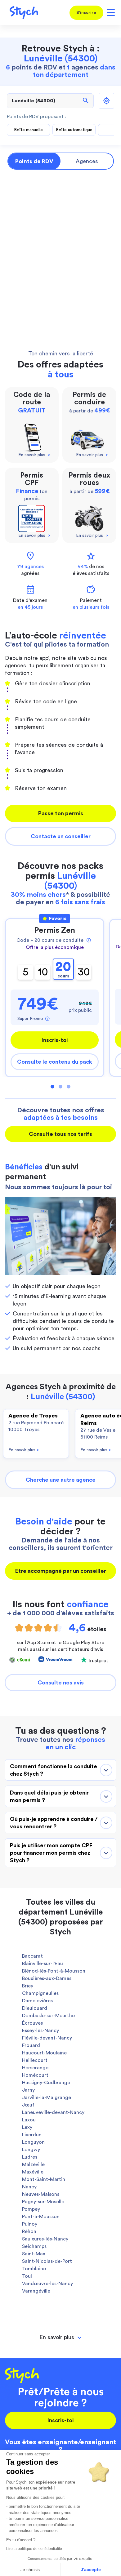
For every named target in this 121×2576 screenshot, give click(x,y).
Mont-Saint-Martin (44, 2179)
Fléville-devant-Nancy (47, 2038)
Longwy (31, 2150)
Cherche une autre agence (61, 1480)
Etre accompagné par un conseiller (61, 1571)
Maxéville (33, 2172)
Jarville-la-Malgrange (47, 2098)
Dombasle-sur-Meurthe (48, 2016)
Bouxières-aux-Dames (47, 1978)
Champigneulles (40, 1993)
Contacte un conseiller (61, 836)
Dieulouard (35, 2008)
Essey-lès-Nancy (40, 2031)
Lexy (27, 2127)
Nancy (29, 2187)
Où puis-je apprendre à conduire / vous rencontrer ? (54, 1823)
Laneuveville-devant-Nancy (53, 2112)
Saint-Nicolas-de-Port (47, 2261)
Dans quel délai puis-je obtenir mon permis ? (49, 1796)
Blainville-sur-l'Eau (43, 1964)
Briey (28, 1986)
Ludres (30, 2157)
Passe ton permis (61, 813)
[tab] (60, 2337)
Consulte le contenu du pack (55, 1062)
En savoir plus (24, 1450)
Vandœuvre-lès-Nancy (47, 2284)
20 (63, 969)
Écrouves (32, 2023)
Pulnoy (30, 2224)
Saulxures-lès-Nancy (45, 2239)
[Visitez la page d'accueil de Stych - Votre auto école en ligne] (22, 13)
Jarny (28, 2090)
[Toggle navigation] (110, 13)
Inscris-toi (55, 1040)
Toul (27, 2276)
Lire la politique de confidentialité (34, 2549)
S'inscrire (86, 13)
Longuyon (33, 2142)
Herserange (35, 2068)
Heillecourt (35, 2060)
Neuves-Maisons (41, 2194)
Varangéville (36, 2291)
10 (43, 972)
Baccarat (32, 1956)
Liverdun (32, 2135)
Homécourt (35, 2075)
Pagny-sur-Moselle (43, 2202)
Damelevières (37, 2001)
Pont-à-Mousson (41, 2217)
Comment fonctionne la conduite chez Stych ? (54, 1770)
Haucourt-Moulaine (44, 2053)
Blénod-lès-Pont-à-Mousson (54, 1971)
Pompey (31, 2209)
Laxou (29, 2120)
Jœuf (28, 2105)
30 (84, 972)
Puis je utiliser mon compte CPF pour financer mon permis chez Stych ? (51, 1853)
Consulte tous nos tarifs (60, 1134)
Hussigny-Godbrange (46, 2083)
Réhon (29, 2231)
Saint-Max (34, 2254)
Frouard (31, 2045)
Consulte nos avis (61, 1683)
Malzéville (33, 2164)
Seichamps (34, 2246)
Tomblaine (34, 2269)
